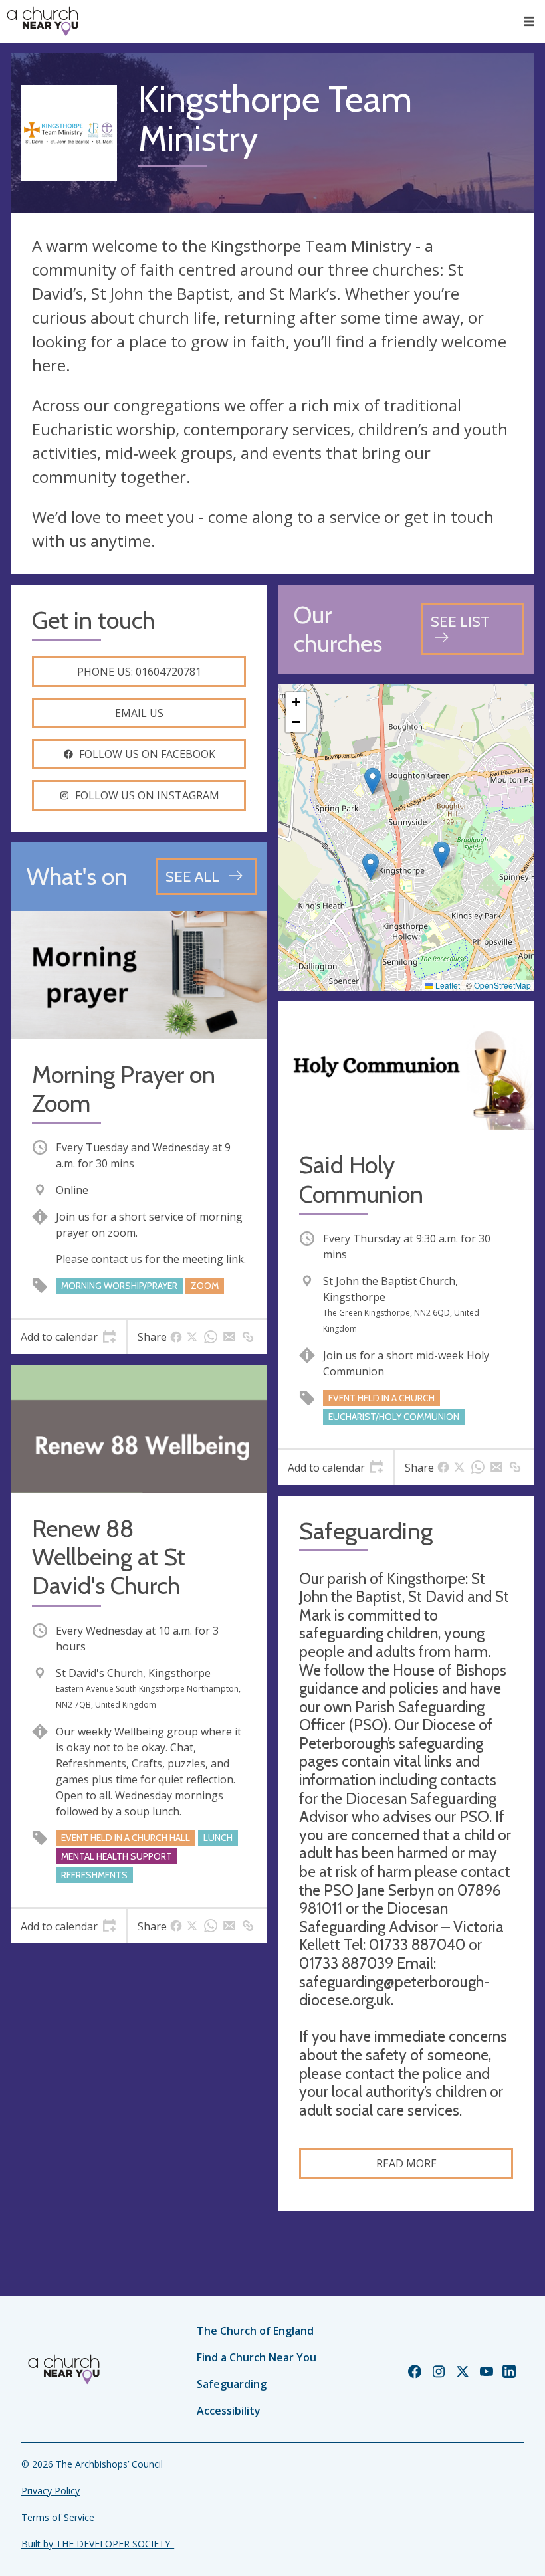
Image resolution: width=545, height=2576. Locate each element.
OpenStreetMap (502, 985)
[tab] (68, 1337)
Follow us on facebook (147, 754)
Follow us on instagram (147, 795)
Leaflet (447, 985)
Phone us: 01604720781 (139, 672)
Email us (139, 713)
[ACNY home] (43, 21)
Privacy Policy (51, 2491)
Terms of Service (58, 2517)
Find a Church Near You (257, 2357)
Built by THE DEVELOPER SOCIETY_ (98, 2544)
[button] (529, 21)
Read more (406, 2163)
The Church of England (255, 2331)
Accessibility (229, 2411)
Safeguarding (232, 2384)
